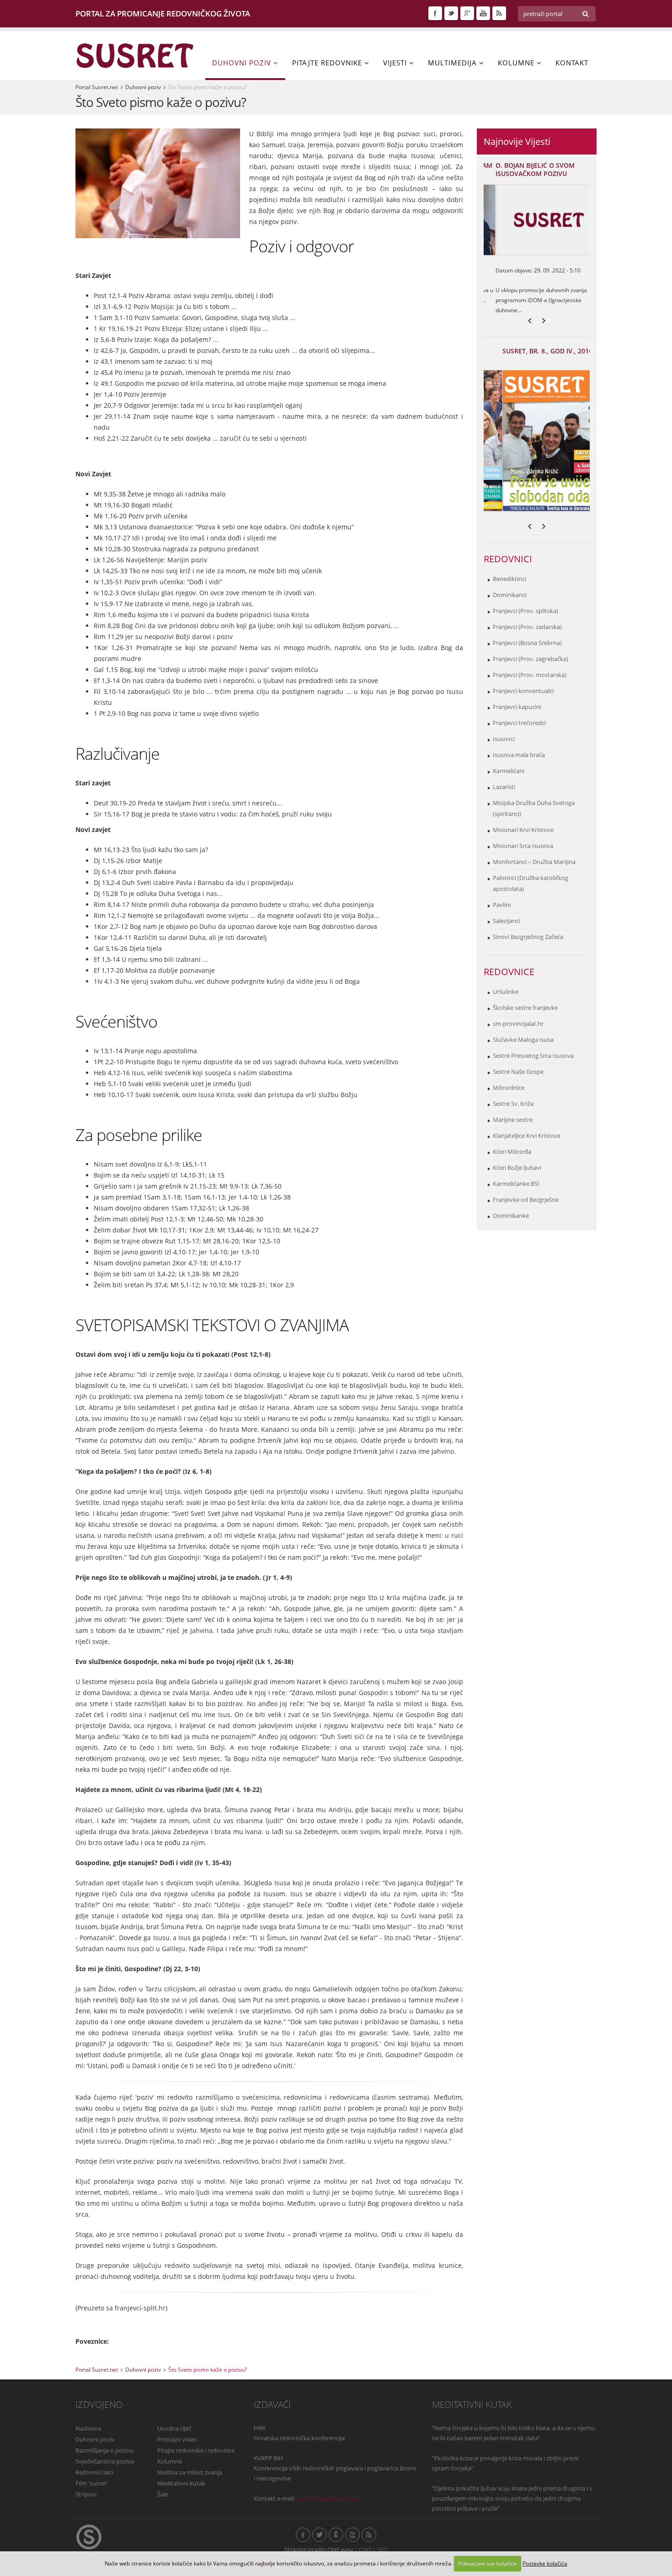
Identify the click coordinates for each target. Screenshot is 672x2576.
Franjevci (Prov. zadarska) (527, 627)
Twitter (451, 13)
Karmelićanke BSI (516, 1184)
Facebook (435, 13)
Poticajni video (177, 2440)
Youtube (483, 13)
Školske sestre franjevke (525, 1008)
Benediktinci (509, 579)
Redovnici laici (94, 2472)
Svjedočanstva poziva (105, 2461)
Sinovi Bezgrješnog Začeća (528, 937)
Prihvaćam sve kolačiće (488, 2563)
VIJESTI (396, 63)
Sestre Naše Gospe (518, 1072)
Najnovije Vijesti (517, 141)
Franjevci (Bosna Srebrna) (527, 643)
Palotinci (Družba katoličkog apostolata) (531, 883)
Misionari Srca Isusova (523, 846)
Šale (163, 2494)
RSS (499, 13)
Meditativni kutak (181, 2483)
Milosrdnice (509, 1088)
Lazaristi (504, 787)
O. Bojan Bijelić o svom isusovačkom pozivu (523, 169)
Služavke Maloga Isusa (523, 1040)
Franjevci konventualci (523, 691)
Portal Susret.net (97, 87)
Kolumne (170, 2461)
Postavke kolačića (545, 2563)
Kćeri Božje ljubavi (517, 1168)
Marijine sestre (513, 1120)
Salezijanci (507, 921)
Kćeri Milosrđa (512, 1152)
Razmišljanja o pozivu (104, 2451)
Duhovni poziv (143, 87)
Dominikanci (510, 595)
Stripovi (86, 2494)
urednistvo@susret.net (328, 2499)
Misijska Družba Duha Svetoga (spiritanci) (534, 808)
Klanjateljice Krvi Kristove (527, 1136)
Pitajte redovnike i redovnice (196, 2451)
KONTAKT (572, 63)
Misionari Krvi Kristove (523, 830)
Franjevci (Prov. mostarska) (530, 675)
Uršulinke (506, 992)
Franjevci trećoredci (519, 723)
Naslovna (88, 2429)
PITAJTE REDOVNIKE (328, 63)
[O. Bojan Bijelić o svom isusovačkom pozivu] (537, 220)
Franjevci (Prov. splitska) (525, 611)
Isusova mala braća (519, 755)
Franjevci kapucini (517, 707)
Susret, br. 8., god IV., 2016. (530, 351)
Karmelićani (509, 771)
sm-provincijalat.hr (518, 1024)
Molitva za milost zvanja (190, 2472)
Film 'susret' (92, 2483)
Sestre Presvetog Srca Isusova (533, 1056)
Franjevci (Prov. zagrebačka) (531, 659)
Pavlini (502, 905)
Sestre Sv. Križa (513, 1104)
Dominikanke (511, 1216)
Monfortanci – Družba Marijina (534, 862)
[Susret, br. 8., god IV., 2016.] (537, 441)
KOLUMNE (517, 63)
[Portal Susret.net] (135, 55)
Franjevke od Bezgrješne (526, 1200)
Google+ (467, 13)
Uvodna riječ (174, 2429)
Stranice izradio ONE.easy (319, 2550)
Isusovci (504, 739)
